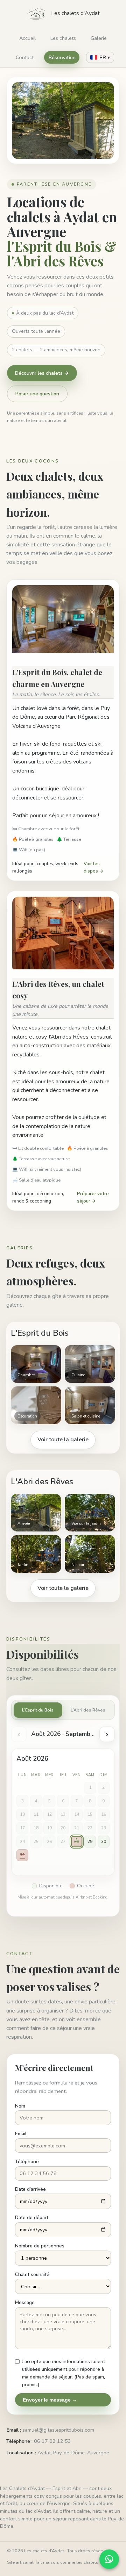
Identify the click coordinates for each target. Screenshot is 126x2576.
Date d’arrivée (30, 2189)
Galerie (99, 38)
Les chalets (63, 38)
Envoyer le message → (50, 2400)
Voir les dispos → (94, 867)
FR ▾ (105, 57)
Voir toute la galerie (63, 1440)
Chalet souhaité (32, 2274)
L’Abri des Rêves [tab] (88, 1710)
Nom (20, 2106)
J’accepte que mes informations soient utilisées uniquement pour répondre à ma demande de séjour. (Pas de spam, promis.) (64, 2373)
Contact (25, 57)
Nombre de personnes (40, 2246)
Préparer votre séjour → (93, 1197)
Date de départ (32, 2218)
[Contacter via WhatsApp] (109, 2559)
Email (21, 2134)
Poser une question (37, 394)
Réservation (62, 57)
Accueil (27, 38)
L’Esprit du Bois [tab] (38, 1710)
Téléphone (27, 2162)
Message (25, 2302)
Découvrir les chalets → (42, 373)
